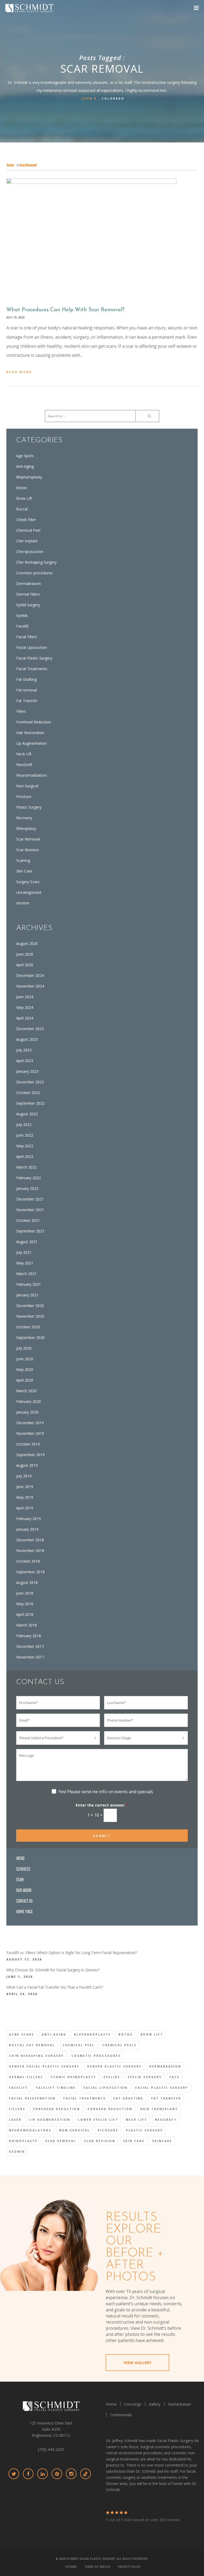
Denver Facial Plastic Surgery (44, 2066)
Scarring (23, 860)
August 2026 (27, 943)
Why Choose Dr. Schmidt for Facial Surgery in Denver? (53, 1970)
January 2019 (27, 1529)
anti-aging (54, 2034)
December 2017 (30, 1646)
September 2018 (30, 1572)
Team (20, 1880)
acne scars (22, 2034)
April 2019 (25, 1508)
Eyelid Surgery (28, 605)
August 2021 (27, 1242)
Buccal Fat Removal (32, 2045)
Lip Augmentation (31, 743)
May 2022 (25, 1146)
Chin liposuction (30, 552)
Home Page (25, 1912)
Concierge (133, 2404)
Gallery (155, 2404)
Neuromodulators (32, 775)
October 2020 (28, 1327)
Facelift (22, 626)
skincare (162, 2141)
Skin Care (24, 871)
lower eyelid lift (98, 2120)
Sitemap (71, 2567)
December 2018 (30, 1540)
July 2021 (24, 1252)
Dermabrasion (29, 583)
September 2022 (30, 1103)
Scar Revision (28, 850)
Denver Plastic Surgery (114, 2066)
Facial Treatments (32, 669)
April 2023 (25, 1061)
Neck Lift (24, 754)
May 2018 (25, 1604)
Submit (102, 1836)
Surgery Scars (28, 882)
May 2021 (25, 1263)
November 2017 (30, 1657)
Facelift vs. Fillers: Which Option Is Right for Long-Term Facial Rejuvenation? (72, 1953)
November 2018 (30, 1551)
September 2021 (30, 1231)
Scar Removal (28, 839)
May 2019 (25, 1497)
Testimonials (121, 2415)
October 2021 (28, 1220)
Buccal (22, 509)
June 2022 (25, 1135)
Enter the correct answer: (102, 1805)
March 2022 (26, 1167)
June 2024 (25, 997)
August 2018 (27, 1582)
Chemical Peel (28, 530)
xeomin (17, 2152)
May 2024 (25, 1007)
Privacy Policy (129, 2567)
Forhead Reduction (110, 2109)
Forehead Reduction (34, 722)
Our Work (24, 1891)
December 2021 (30, 1199)
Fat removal (27, 690)
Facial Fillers (27, 637)
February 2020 (29, 1401)
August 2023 (27, 1039)
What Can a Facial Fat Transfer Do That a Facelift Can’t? (55, 1987)
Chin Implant (27, 541)
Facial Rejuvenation (32, 2098)
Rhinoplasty (26, 828)
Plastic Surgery (29, 807)
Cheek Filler (26, 520)
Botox (22, 488)
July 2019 (24, 1476)
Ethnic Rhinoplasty (73, 2077)
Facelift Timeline (56, 2088)
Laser (15, 2120)
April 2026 (25, 965)
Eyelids (22, 615)
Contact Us (24, 1901)
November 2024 (30, 986)
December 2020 (30, 1306)
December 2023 (30, 1029)
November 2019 (30, 1433)
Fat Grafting (26, 679)
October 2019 (28, 1444)
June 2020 (25, 1359)
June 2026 (25, 954)
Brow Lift (24, 498)
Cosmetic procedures (35, 573)
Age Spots (25, 456)
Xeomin (23, 903)
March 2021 (26, 1274)
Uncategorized (29, 892)
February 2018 (29, 1636)
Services (23, 1869)
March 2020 (26, 1391)
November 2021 (30, 1210)
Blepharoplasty (29, 477)
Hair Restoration (30, 733)
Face (175, 2077)
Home (10, 165)
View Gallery (137, 2363)
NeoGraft (24, 765)
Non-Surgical (27, 786)
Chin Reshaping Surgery (36, 562)
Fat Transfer (27, 701)
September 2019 (30, 1455)
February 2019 (29, 1519)
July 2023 (24, 1050)
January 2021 (27, 1295)
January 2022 (27, 1188)
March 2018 (26, 1625)
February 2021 (29, 1284)
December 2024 (30, 975)
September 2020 (30, 1338)
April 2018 (25, 1614)
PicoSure (24, 796)
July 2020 (24, 1348)
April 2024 (25, 1018)
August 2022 (27, 1114)
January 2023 (27, 1071)
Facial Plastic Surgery (34, 658)
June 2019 (25, 1487)
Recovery (24, 818)
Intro (20, 1859)
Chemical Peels (119, 2045)
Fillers (21, 711)
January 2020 (27, 1412)
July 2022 (24, 1125)
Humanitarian (179, 2404)
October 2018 (28, 1561)
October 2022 (28, 1093)
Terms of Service (97, 2567)
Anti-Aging (25, 466)
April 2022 (25, 1156)
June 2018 (25, 1593)
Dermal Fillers (28, 594)
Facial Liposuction (32, 647)
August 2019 (27, 1465)
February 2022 (29, 1178)
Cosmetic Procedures (96, 2056)
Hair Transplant (159, 2109)
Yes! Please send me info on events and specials (106, 1792)
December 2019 (30, 1423)
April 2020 (25, 1380)
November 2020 (30, 1316)
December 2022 (30, 1082)
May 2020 (25, 1369)
